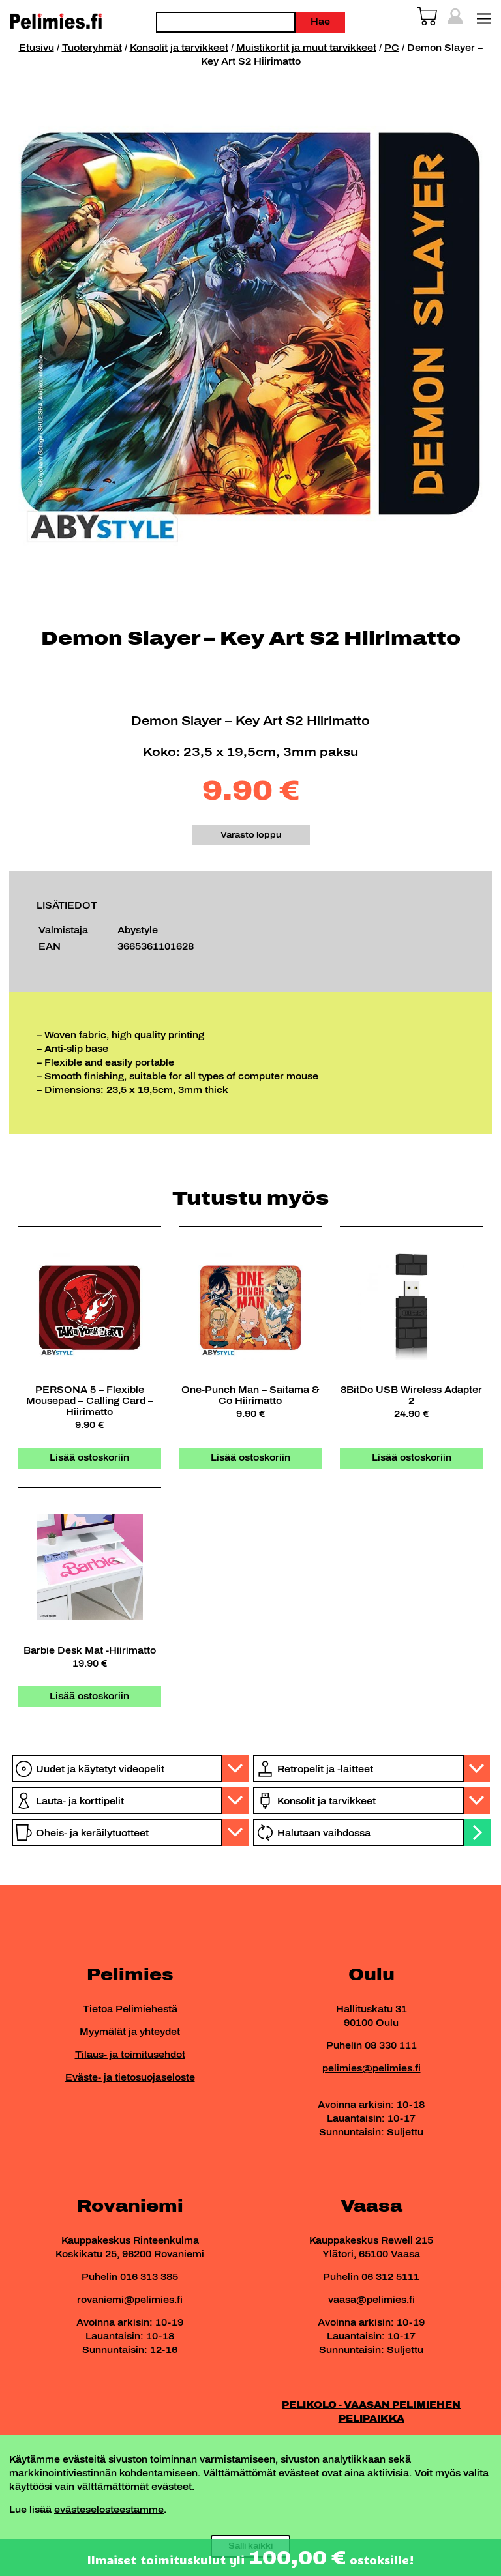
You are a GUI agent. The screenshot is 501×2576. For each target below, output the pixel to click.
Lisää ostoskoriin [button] (89, 1458)
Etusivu (37, 48)
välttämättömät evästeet (134, 2487)
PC (392, 48)
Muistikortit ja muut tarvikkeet (306, 48)
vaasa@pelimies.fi (372, 2300)
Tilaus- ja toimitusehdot (130, 2055)
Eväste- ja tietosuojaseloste (130, 2078)
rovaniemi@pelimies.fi (130, 2300)
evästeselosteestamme (109, 2510)
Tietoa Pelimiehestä (130, 2009)
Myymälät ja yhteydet (130, 2032)
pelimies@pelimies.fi (372, 2069)
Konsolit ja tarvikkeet (179, 48)
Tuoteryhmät (92, 48)
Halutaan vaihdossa (324, 1833)
